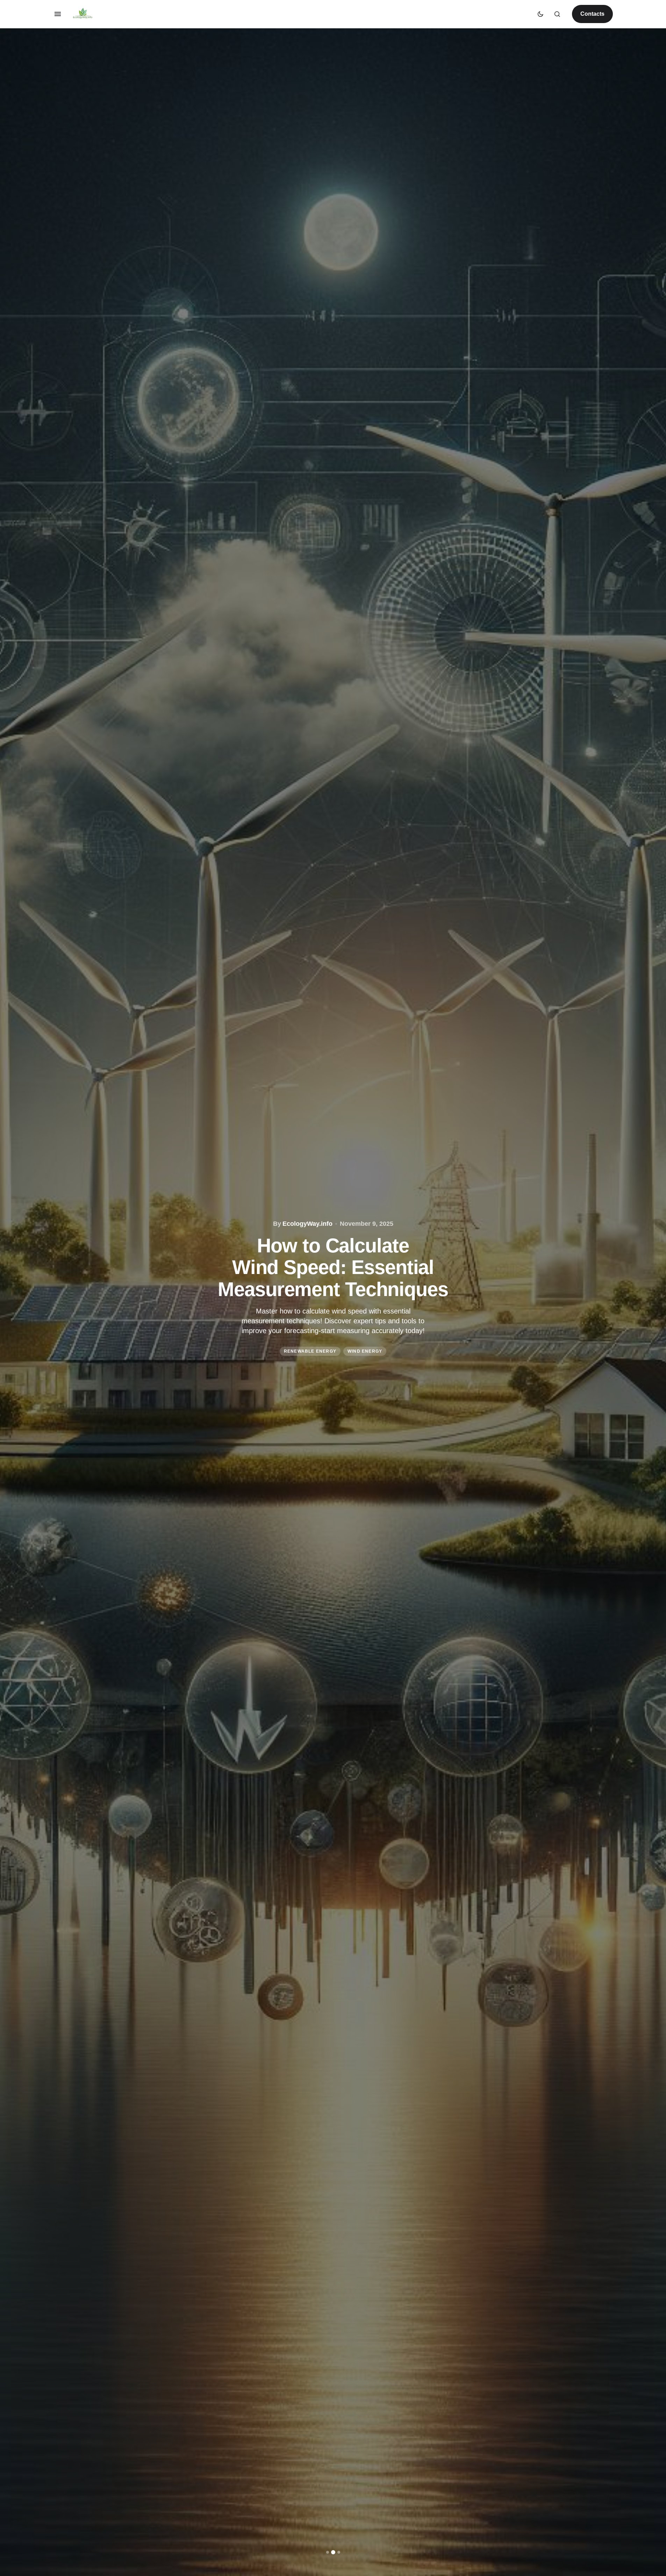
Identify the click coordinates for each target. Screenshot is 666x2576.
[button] (58, 14)
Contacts (592, 14)
